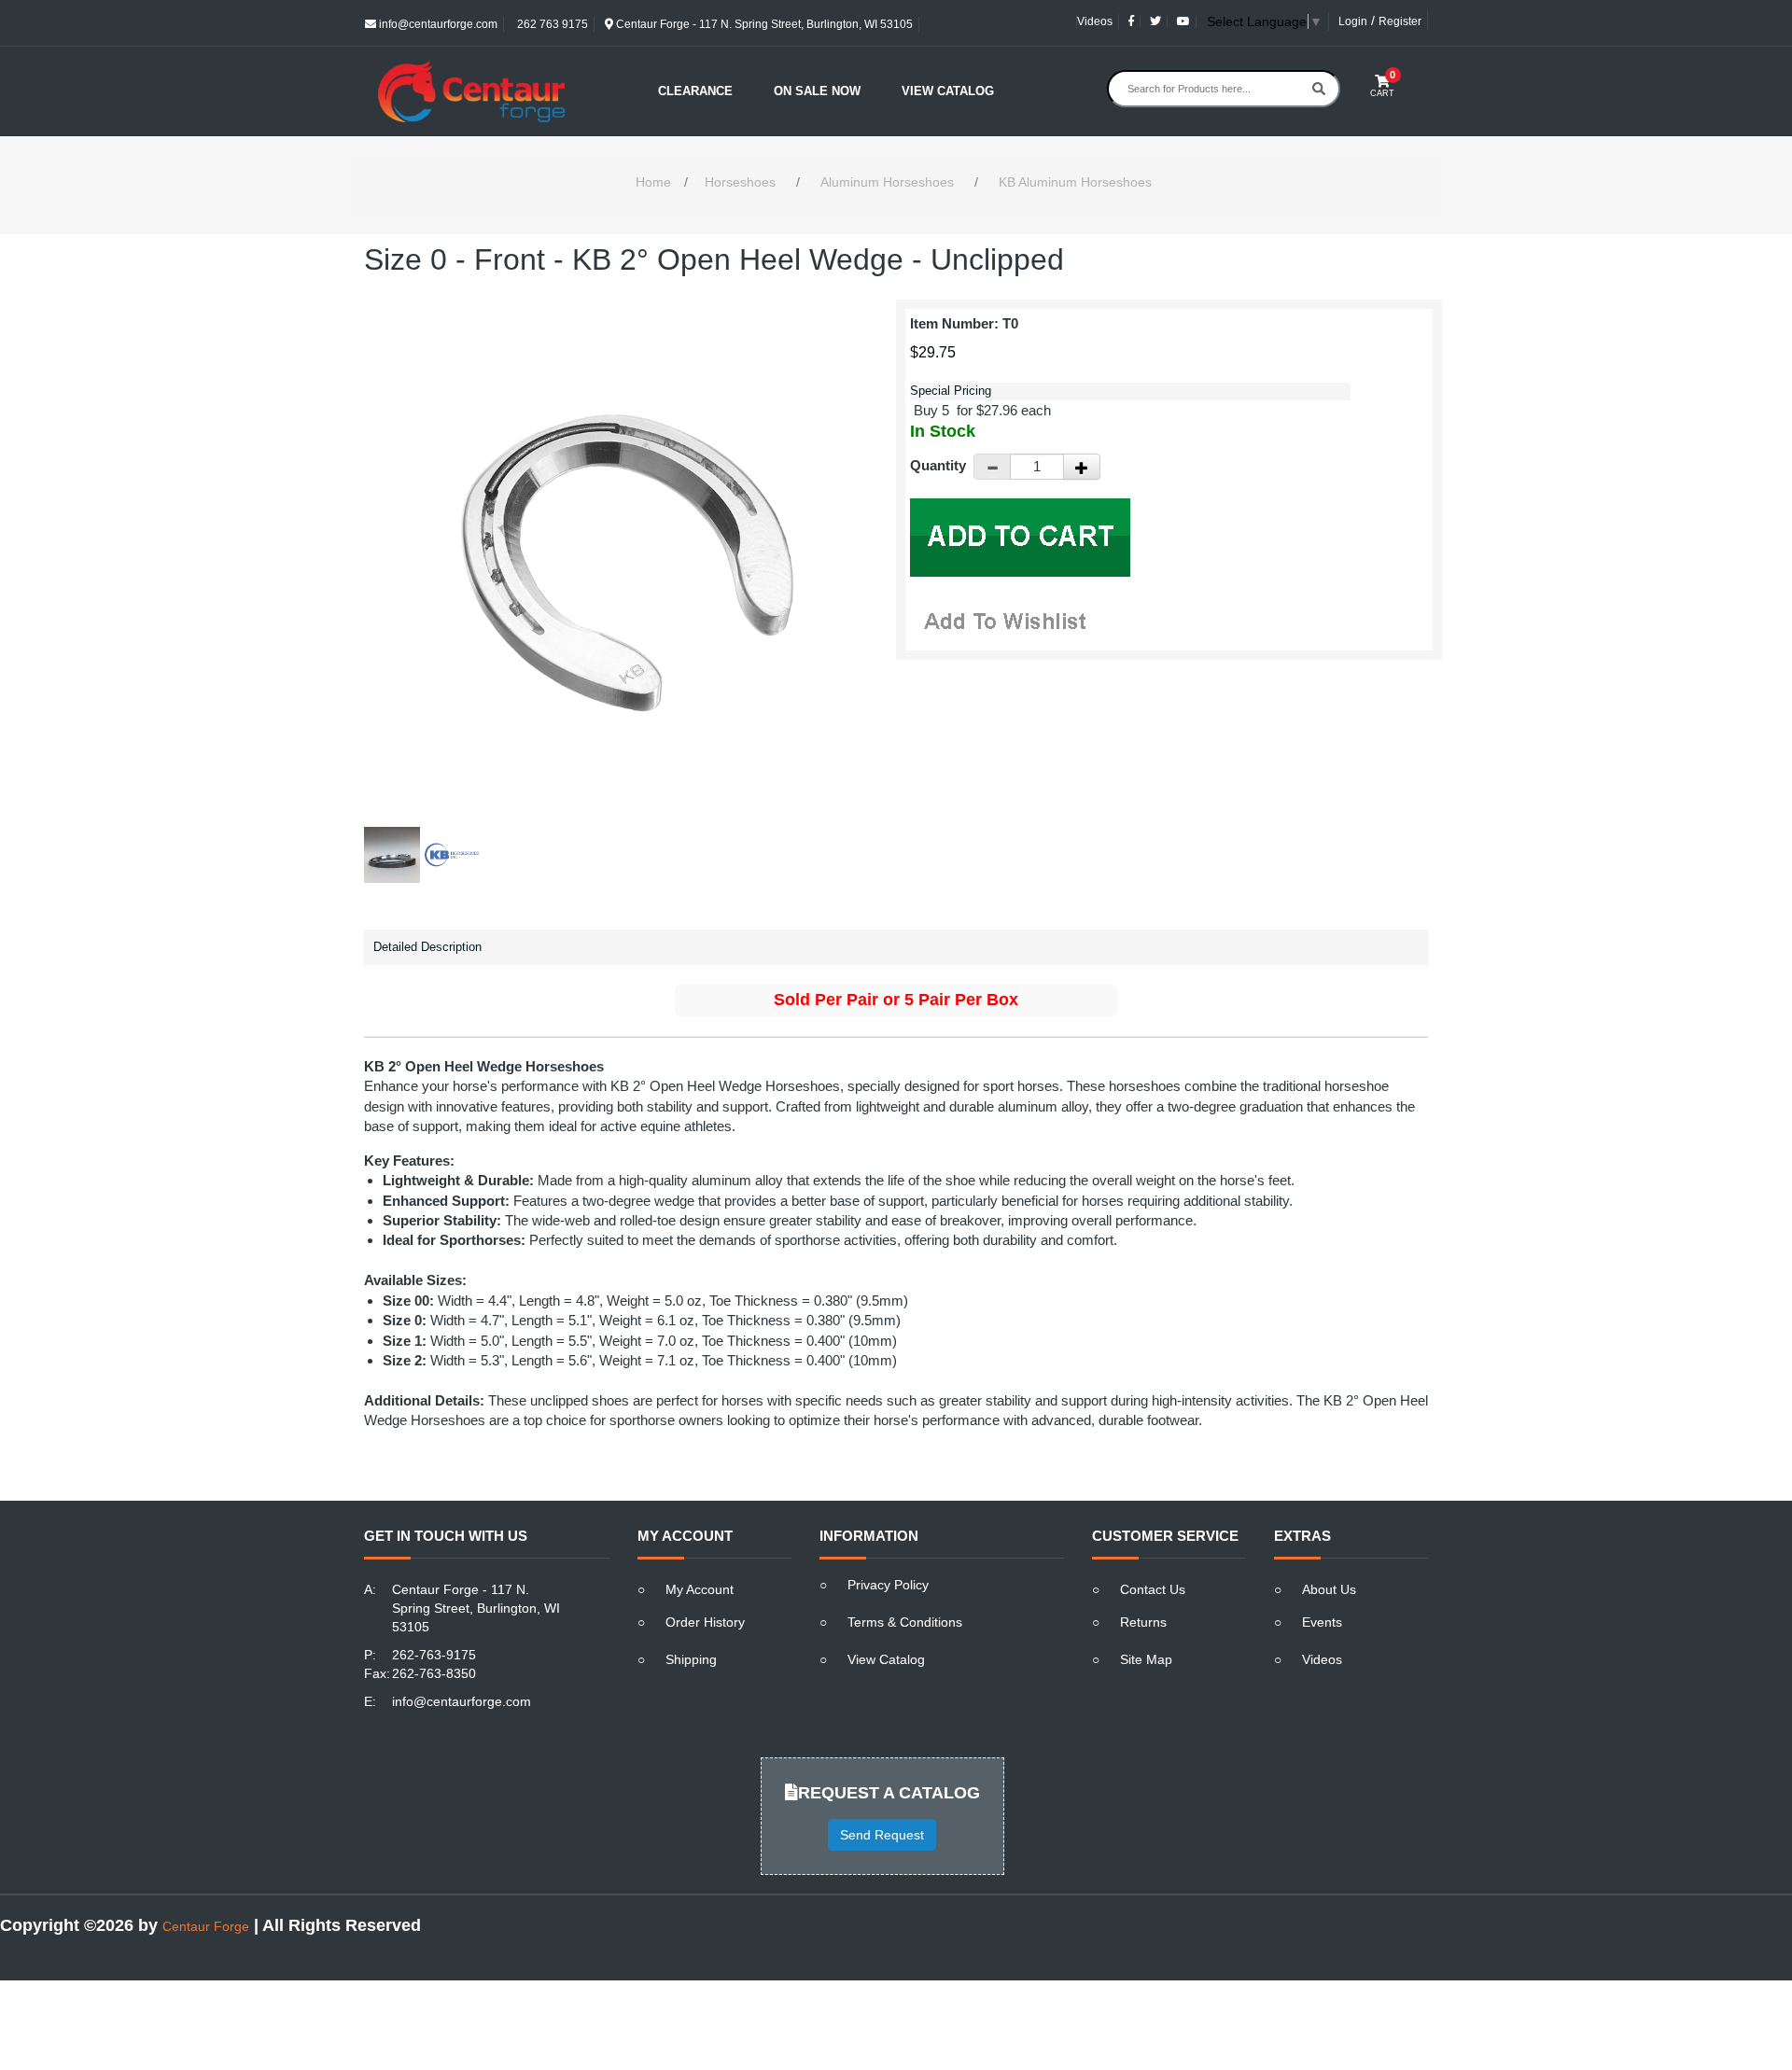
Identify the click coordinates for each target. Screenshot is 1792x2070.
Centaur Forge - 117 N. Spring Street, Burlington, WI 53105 (763, 24)
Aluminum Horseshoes (887, 182)
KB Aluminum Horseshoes (1075, 182)
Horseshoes (740, 182)
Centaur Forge (206, 1926)
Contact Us (1153, 1589)
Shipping (691, 1659)
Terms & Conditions (905, 1622)
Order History (705, 1622)
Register (1400, 21)
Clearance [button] (695, 91)
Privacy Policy (888, 1585)
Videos (1095, 21)
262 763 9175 (551, 24)
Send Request (882, 1835)
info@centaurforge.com (437, 24)
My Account (700, 1589)
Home (653, 182)
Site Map (1146, 1659)
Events (1322, 1622)
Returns (1143, 1622)
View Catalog (948, 91)
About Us (1329, 1589)
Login (1353, 21)
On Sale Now (817, 91)
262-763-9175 (434, 1655)
